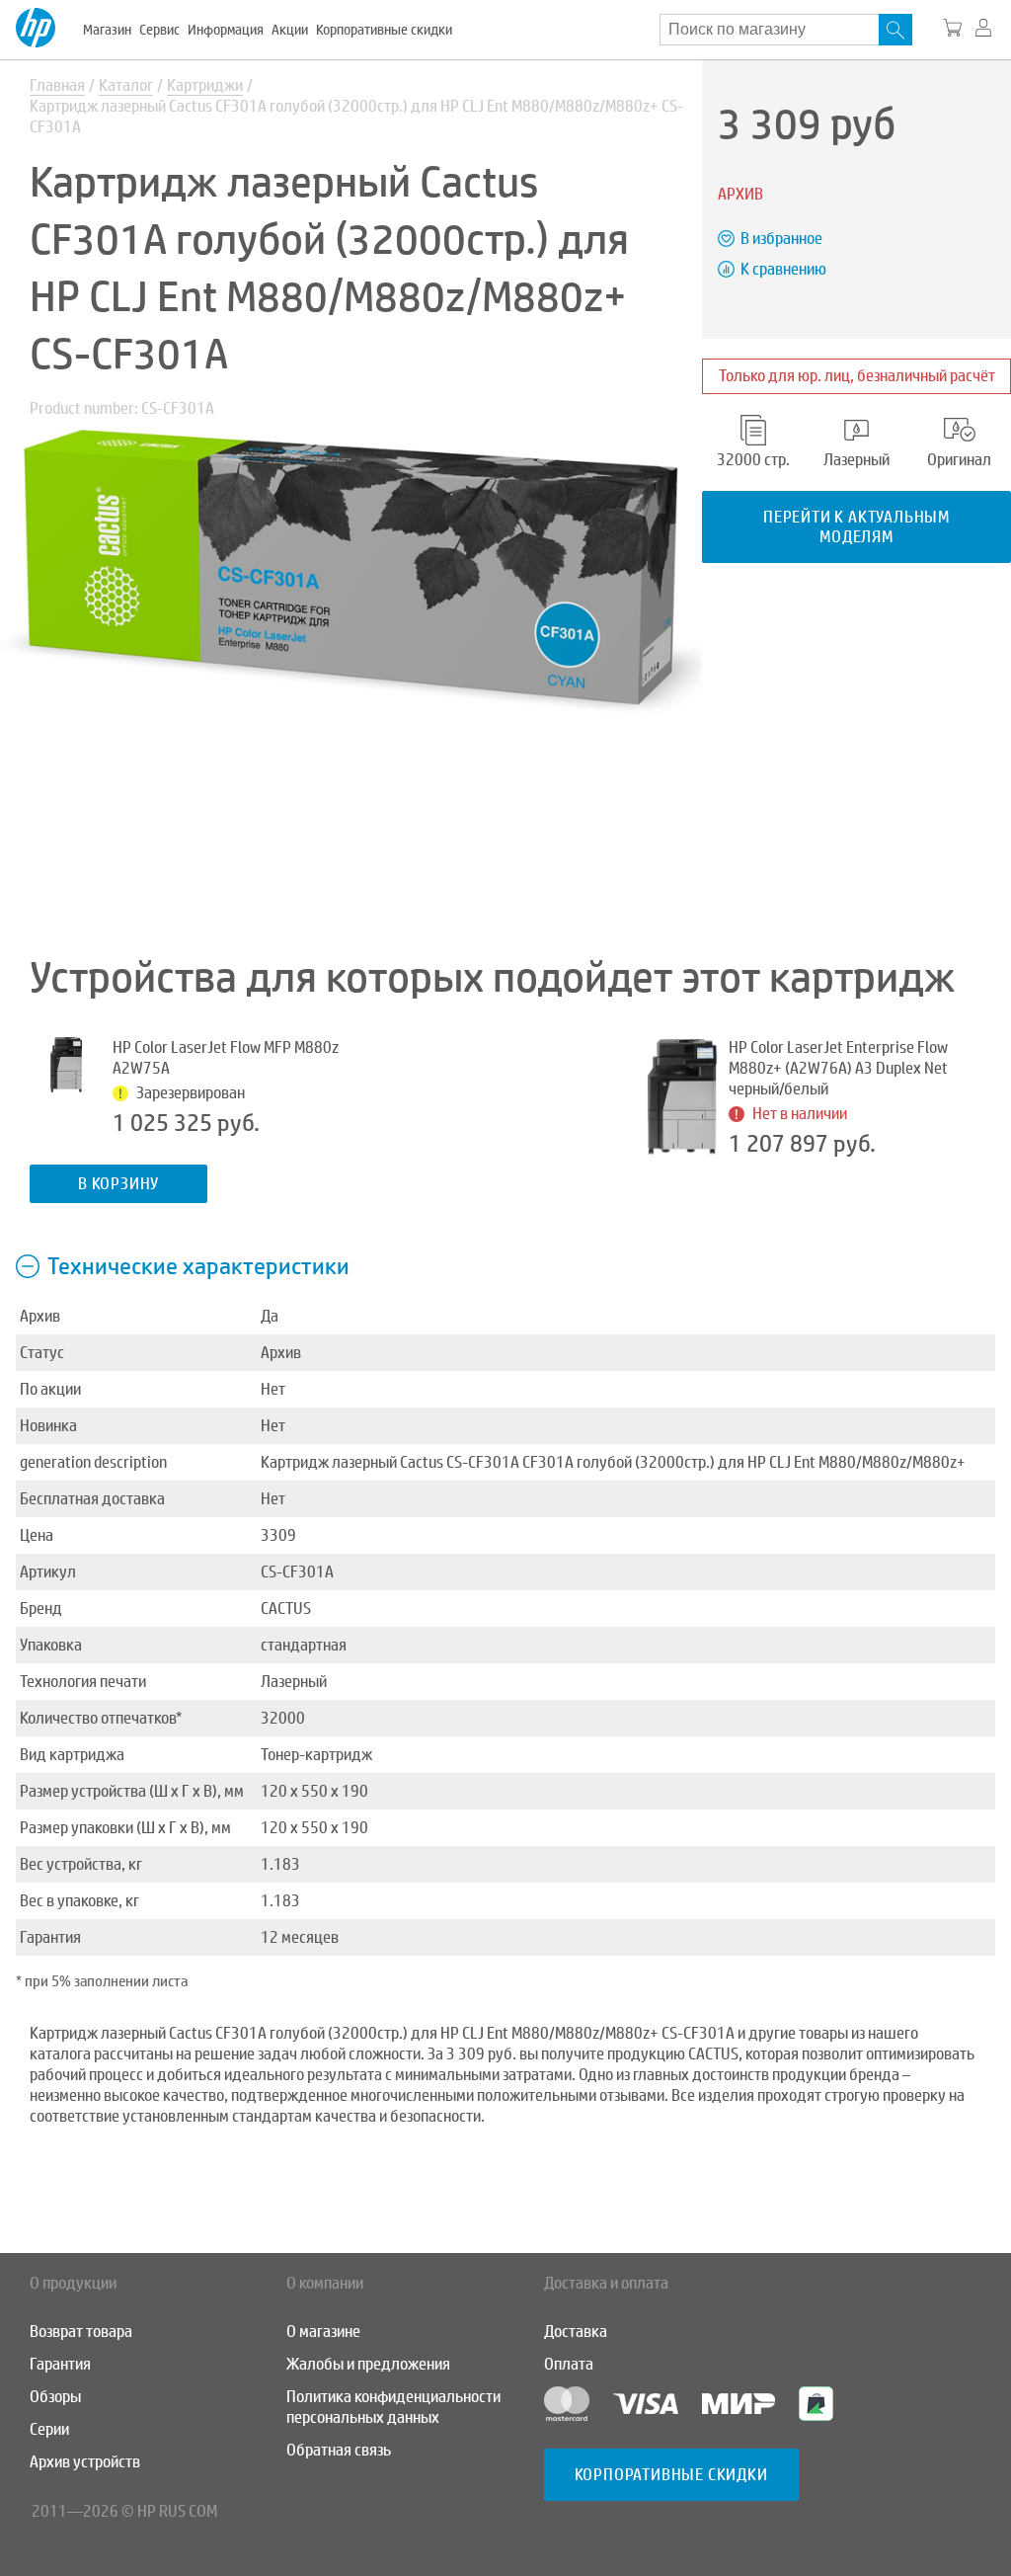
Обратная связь (339, 2450)
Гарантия (60, 2364)
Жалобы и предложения (368, 2364)
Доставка (576, 2332)
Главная (57, 85)
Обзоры (55, 2397)
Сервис (159, 30)
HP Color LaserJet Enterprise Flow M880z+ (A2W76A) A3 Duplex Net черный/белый (838, 1068)
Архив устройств (85, 2462)
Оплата (569, 2364)
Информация (226, 30)
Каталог (126, 85)
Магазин (107, 30)
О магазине (323, 2332)
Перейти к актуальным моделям (856, 526)
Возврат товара (81, 2332)
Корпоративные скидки (384, 30)
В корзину (118, 1184)
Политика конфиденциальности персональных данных (393, 2407)
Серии (49, 2429)
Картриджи (205, 85)
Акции (290, 30)
